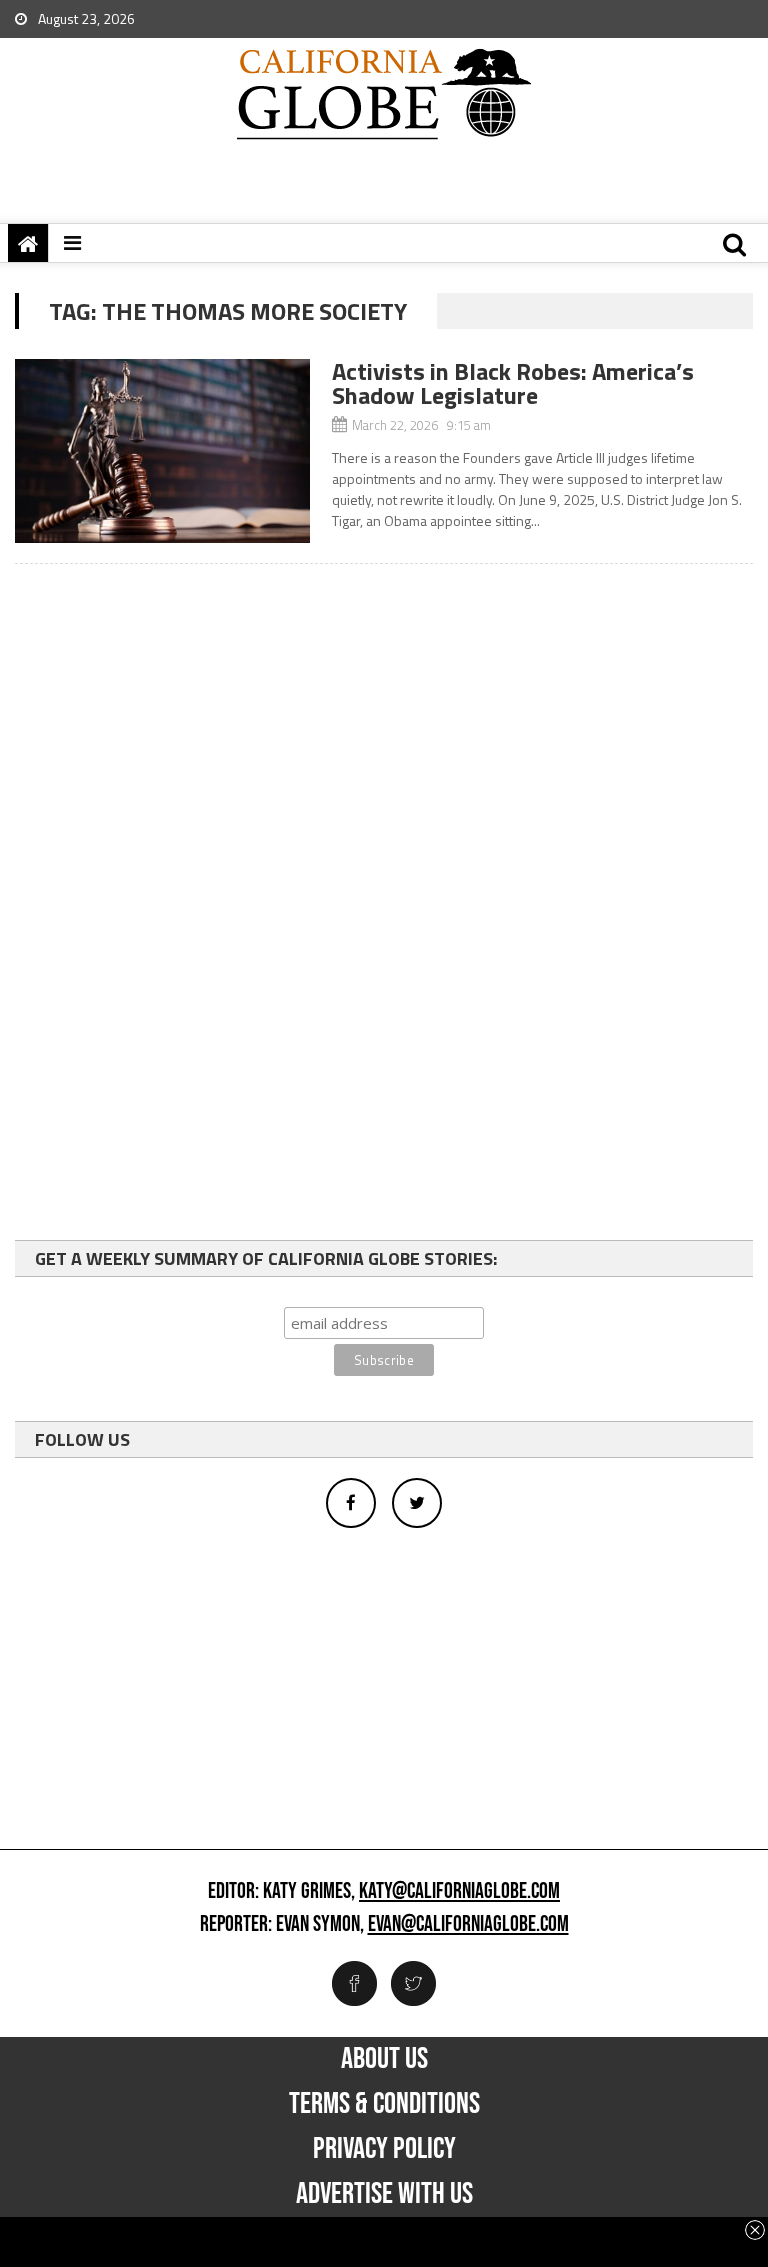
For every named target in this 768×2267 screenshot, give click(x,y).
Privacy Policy (384, 2149)
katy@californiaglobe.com (459, 1892)
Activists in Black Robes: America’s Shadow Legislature (513, 383)
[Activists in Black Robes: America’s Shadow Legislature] (162, 451)
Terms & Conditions (384, 2104)
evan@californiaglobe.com (468, 1925)
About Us (384, 2059)
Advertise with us (384, 2194)
